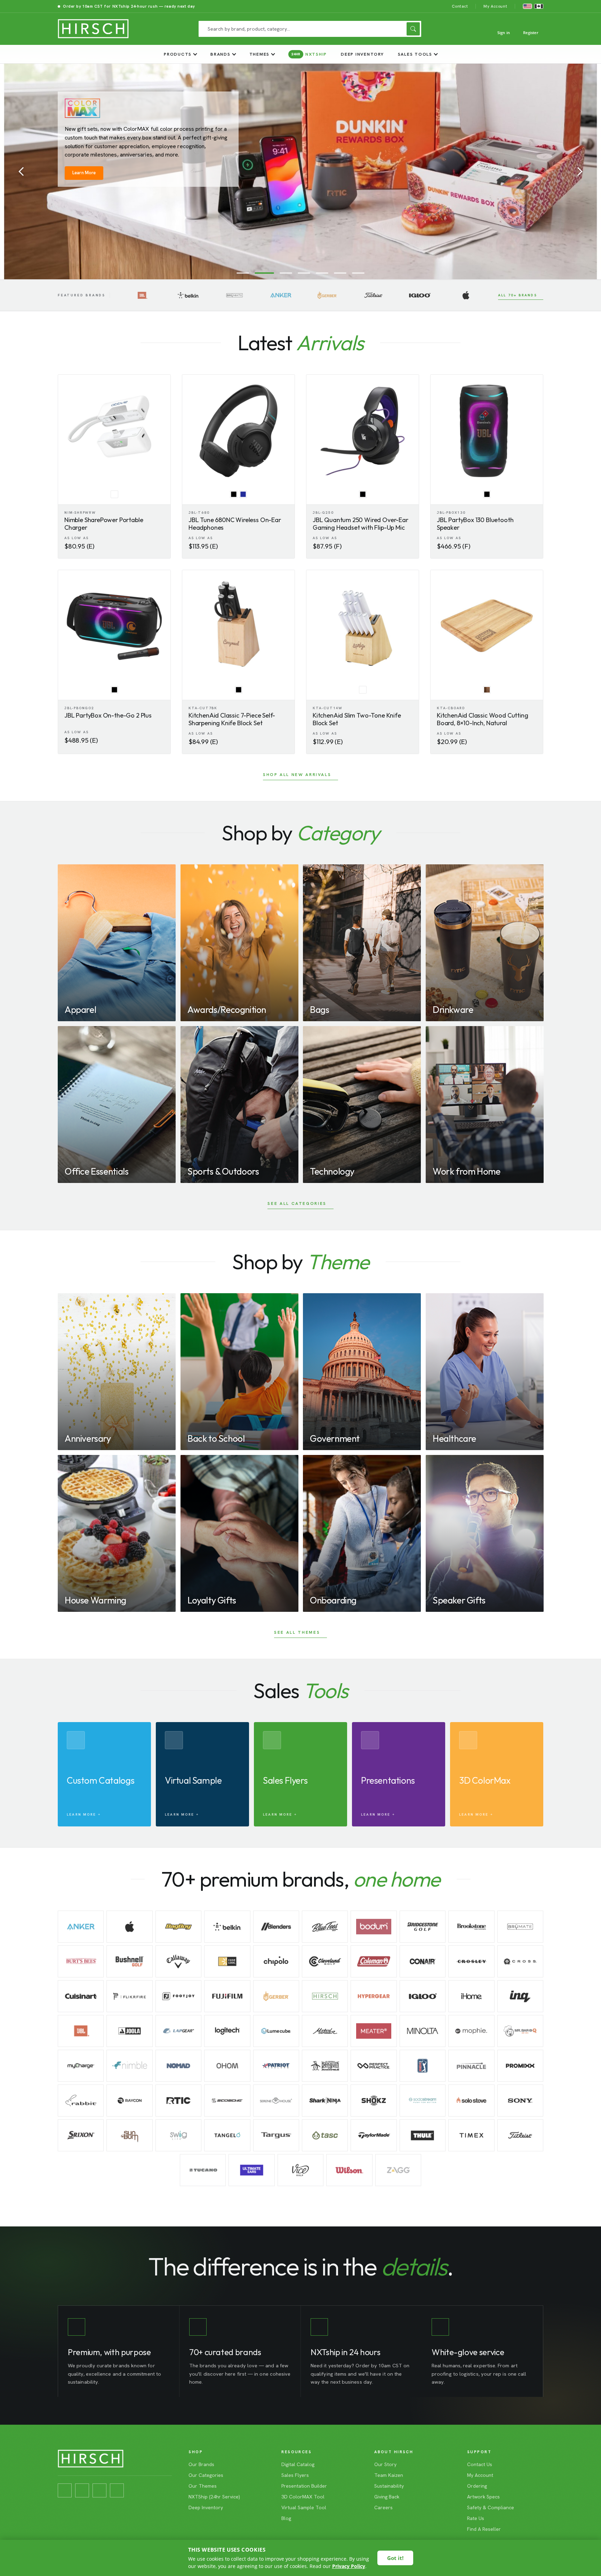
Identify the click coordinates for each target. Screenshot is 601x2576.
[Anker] (281, 295)
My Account (495, 6)
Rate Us (476, 2518)
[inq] (520, 1996)
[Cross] (520, 1961)
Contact (460, 6)
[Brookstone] (471, 1927)
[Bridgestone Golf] (423, 1927)
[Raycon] (129, 2101)
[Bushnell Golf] (129, 1961)
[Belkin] (188, 295)
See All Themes (297, 1632)
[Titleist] (373, 295)
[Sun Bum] (129, 2135)
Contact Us (480, 2464)
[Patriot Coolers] (276, 2066)
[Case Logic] (227, 1961)
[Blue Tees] (325, 1927)
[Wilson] (349, 2170)
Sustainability (389, 2486)
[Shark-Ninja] (325, 2101)
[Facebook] (65, 2490)
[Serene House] (276, 2101)
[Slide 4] (300, 273)
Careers (383, 2507)
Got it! (395, 2558)
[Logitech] (227, 2031)
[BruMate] (235, 295)
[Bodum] (374, 1927)
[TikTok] (117, 2490)
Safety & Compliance (491, 2507)
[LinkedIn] (99, 2490)
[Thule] (423, 2135)
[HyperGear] (374, 1996)
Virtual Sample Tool (304, 2507)
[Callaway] (178, 1961)
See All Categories (297, 1203)
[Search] (413, 29)
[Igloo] (420, 295)
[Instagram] (82, 2490)
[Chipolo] (276, 1961)
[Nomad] (178, 2066)
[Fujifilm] (227, 1996)
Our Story (385, 2464)
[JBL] (142, 295)
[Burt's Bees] (81, 1961)
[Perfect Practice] (374, 2066)
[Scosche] (227, 2101)
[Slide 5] (322, 273)
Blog (286, 2518)
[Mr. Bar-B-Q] (520, 2031)
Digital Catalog (298, 2464)
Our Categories (206, 2475)
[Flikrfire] (129, 1996)
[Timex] (471, 2135)
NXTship (309, 54)
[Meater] (374, 2031)
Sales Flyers (295, 2475)
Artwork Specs (483, 2497)
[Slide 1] (243, 273)
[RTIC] (178, 2101)
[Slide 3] (279, 273)
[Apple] (466, 295)
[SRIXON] (81, 2135)
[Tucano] (203, 2170)
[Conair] (423, 1961)
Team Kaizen (389, 2475)
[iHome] (471, 1996)
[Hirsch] (325, 1996)
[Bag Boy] (178, 1927)
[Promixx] (520, 2066)
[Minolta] (423, 2031)
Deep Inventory (362, 54)
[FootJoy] (178, 1996)
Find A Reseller (484, 2529)
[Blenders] (276, 1927)
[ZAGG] (398, 2170)
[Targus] (276, 2135)
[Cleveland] (325, 1961)
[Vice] (300, 2170)
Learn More (84, 145)
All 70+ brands (518, 295)
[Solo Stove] (471, 2101)
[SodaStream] (423, 2101)
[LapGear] (178, 2031)
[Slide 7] (358, 273)
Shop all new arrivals (297, 775)
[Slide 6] (340, 273)
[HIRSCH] (93, 29)
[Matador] (325, 2031)
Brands (221, 54)
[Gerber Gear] (327, 295)
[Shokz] (374, 2101)
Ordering (477, 2486)
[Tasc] (325, 2135)
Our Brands (201, 2464)
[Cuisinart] (81, 1996)
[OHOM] (227, 2066)
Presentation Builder (304, 2486)
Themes (260, 54)
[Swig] (178, 2135)
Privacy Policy (349, 2566)
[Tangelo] (227, 2135)
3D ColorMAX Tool (303, 2497)
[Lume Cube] (276, 2031)
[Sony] (520, 2101)
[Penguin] (325, 2066)
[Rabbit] (81, 2101)
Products (178, 54)
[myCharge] (81, 2066)
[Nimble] (129, 2066)
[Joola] (129, 2031)
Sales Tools (415, 54)
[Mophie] (471, 2031)
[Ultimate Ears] (251, 2170)
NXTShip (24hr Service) (214, 2497)
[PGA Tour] (423, 2066)
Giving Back (387, 2497)
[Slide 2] (261, 273)
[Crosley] (471, 1961)
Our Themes (203, 2486)
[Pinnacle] (471, 2066)
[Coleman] (374, 1961)
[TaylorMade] (374, 2135)
